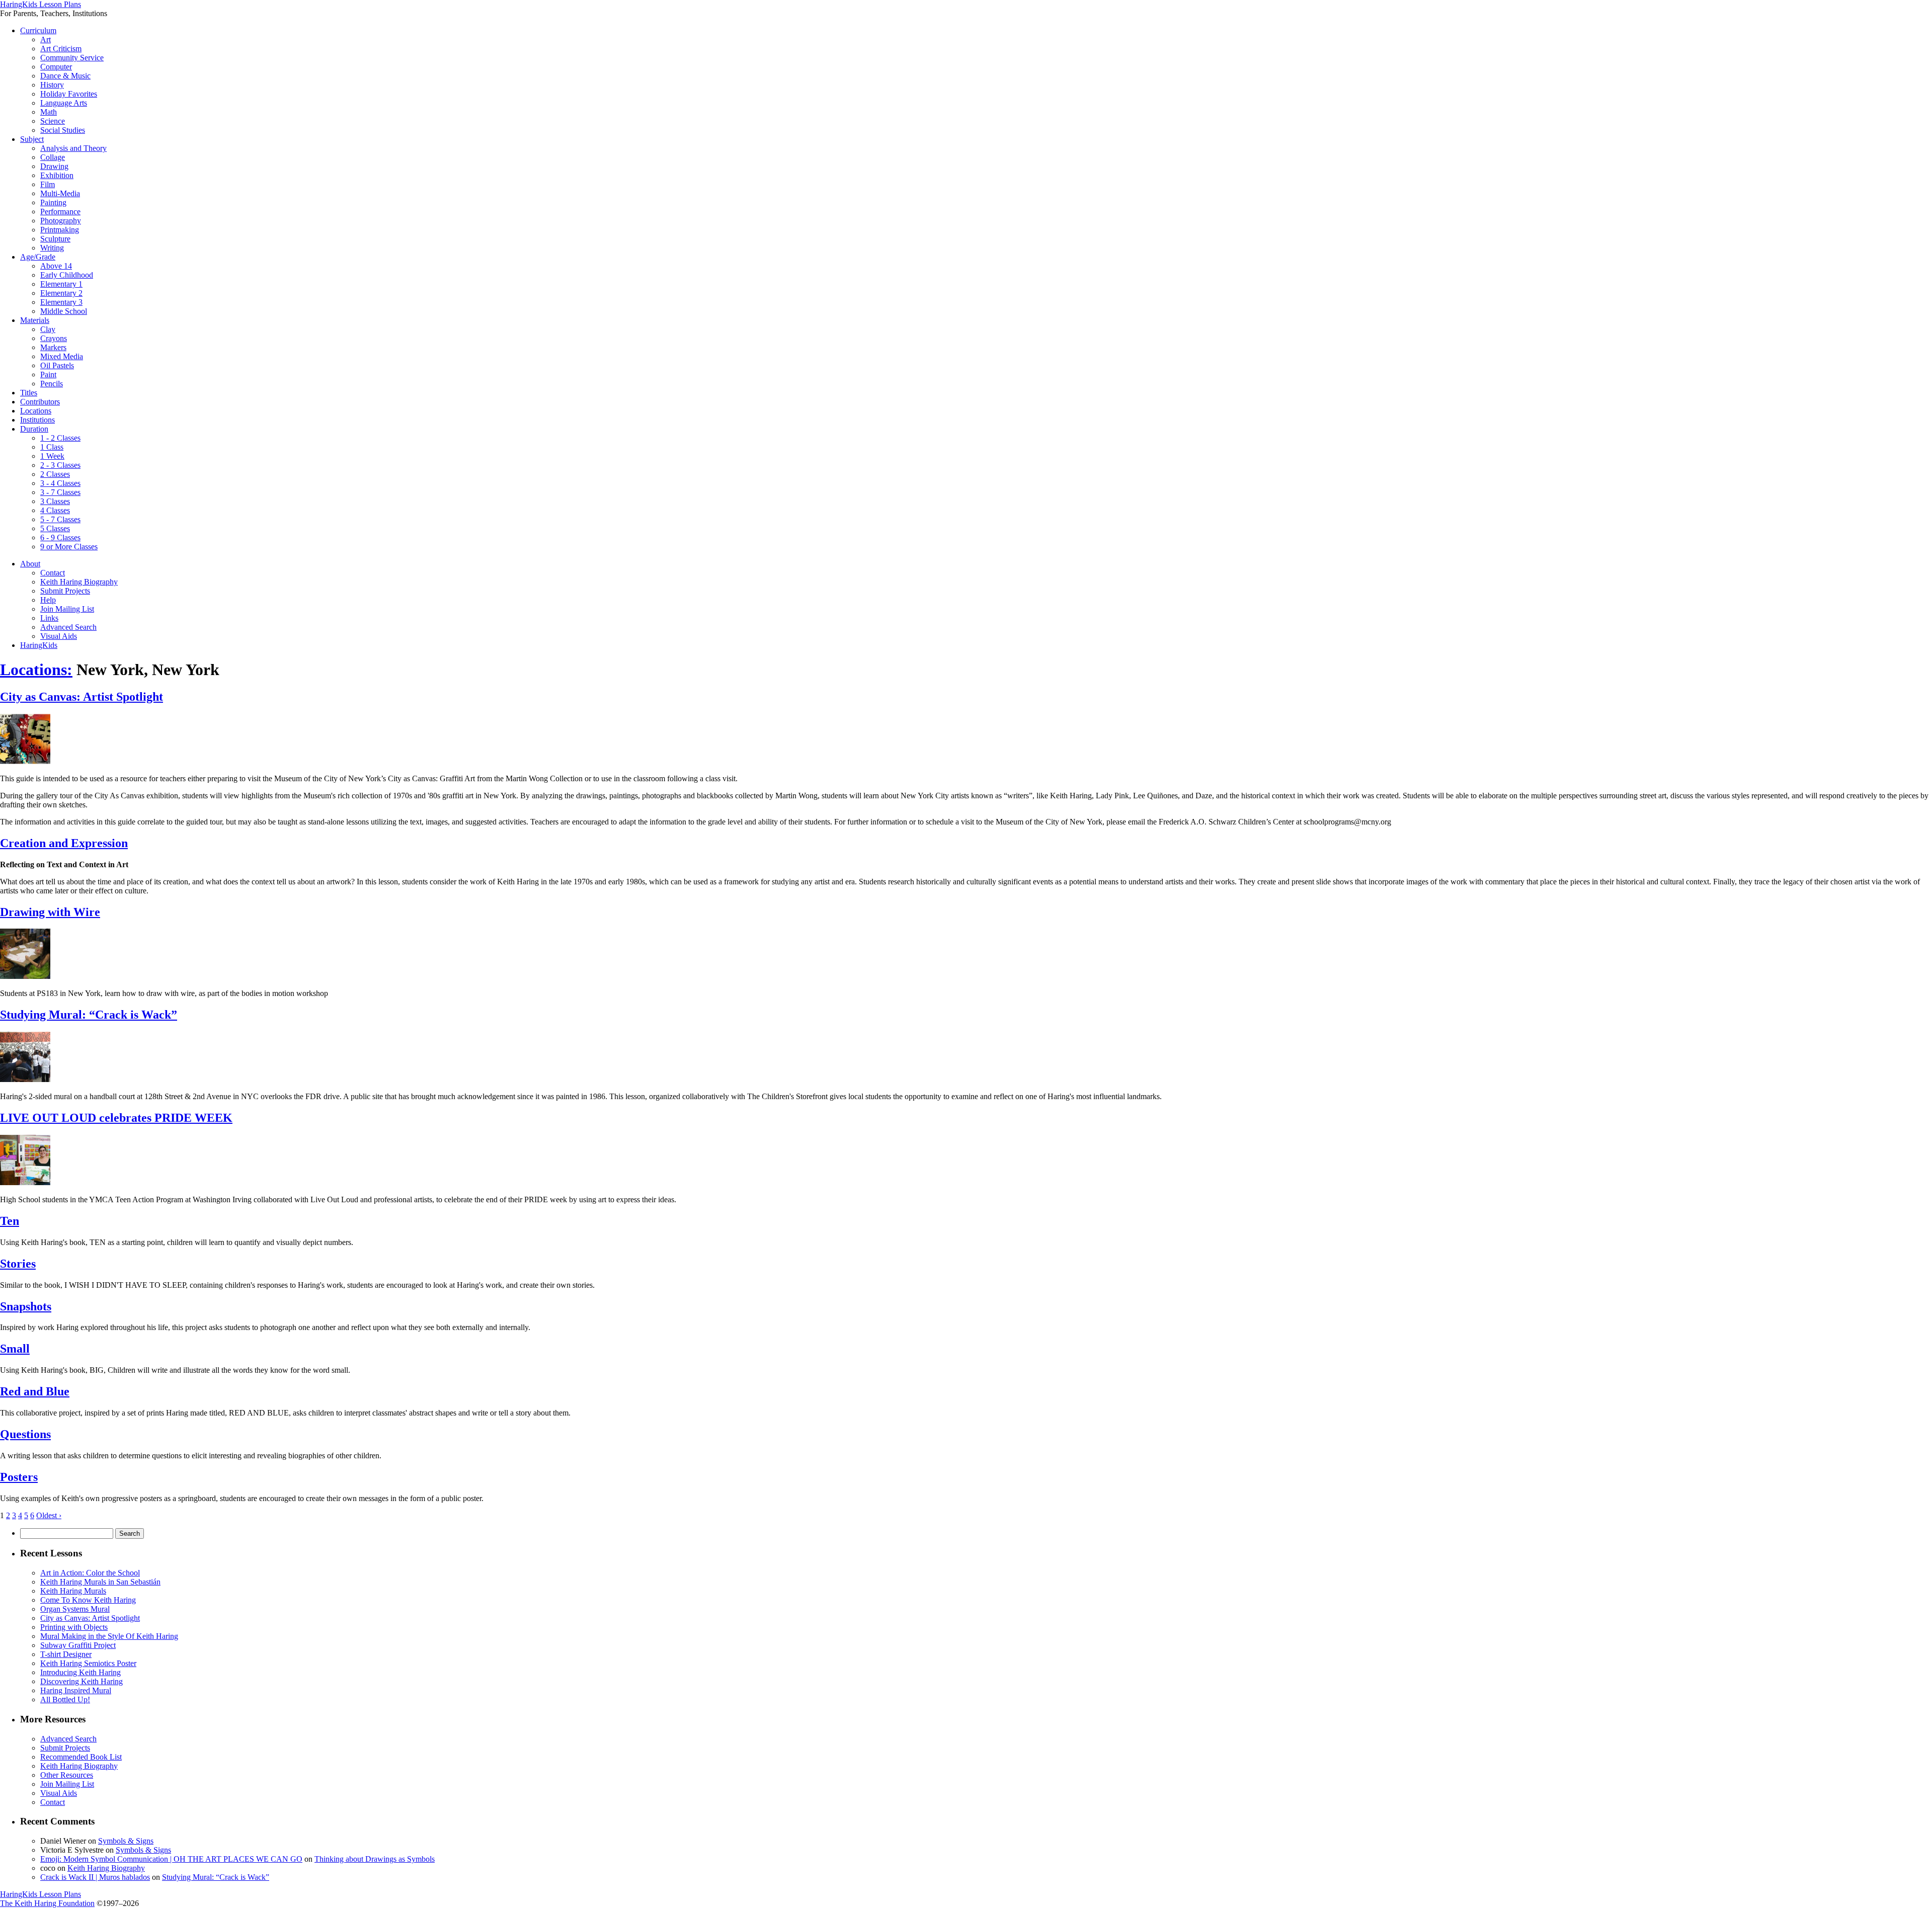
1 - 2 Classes (60, 438)
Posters (19, 1477)
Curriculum (38, 30)
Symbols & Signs (126, 1841)
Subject (32, 139)
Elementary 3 (61, 302)
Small (15, 1349)
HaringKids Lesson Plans (41, 4)
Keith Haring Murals (73, 1591)
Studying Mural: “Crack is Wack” (89, 1015)
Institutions (37, 420)
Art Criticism (61, 49)
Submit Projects (65, 591)
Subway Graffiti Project (78, 1645)
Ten (10, 1221)
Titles (29, 393)
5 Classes (55, 528)
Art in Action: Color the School (90, 1573)
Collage (53, 157)
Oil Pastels (57, 365)
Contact (53, 573)
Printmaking (60, 230)
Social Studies (63, 130)
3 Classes (55, 501)
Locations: (36, 670)
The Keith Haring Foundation (47, 1903)
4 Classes (55, 510)
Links (49, 618)
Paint (48, 375)
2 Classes (55, 474)
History (52, 85)
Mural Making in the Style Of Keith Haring (109, 1636)
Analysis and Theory (73, 148)
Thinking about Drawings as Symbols (375, 1859)
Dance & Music (65, 76)
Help (48, 600)
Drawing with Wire (50, 912)
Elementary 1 (61, 284)
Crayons (54, 338)
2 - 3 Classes (60, 465)
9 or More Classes (69, 547)
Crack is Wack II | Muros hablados (95, 1877)
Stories (18, 1264)
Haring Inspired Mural (76, 1690)
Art (46, 39)
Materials (35, 320)
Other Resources (67, 1775)
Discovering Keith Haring (82, 1681)
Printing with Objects (74, 1627)
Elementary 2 (61, 293)
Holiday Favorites (69, 94)
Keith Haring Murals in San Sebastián (100, 1582)
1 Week (52, 456)
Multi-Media (60, 193)
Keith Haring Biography (79, 582)
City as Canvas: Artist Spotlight (82, 697)
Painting (53, 202)
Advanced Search (68, 627)
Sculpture (55, 239)
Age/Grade (38, 257)
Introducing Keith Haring (80, 1672)
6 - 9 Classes (60, 537)
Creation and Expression (64, 843)
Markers (53, 347)
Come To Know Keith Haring (88, 1600)
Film (48, 184)
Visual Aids (59, 636)
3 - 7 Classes (60, 492)
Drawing (54, 166)
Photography (61, 221)
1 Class (52, 447)
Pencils (52, 384)
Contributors (40, 402)
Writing (52, 248)
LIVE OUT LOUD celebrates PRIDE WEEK (116, 1118)
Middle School (64, 311)
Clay (48, 329)
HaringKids (39, 645)
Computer (56, 67)
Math (49, 112)
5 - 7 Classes (60, 519)
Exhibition (57, 175)
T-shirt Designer (66, 1654)
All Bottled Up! (65, 1699)
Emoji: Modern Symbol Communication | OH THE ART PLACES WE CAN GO (171, 1859)
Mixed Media (62, 356)
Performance (60, 212)
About (30, 564)
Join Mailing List (67, 609)
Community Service (72, 58)
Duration (34, 429)
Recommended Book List (81, 1757)
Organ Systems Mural (75, 1609)
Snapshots (26, 1306)
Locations (36, 411)
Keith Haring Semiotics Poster (88, 1663)
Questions (25, 1434)
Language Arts (64, 103)
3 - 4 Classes (60, 483)
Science (53, 121)
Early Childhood (67, 275)
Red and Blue (35, 1391)
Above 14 (56, 266)
